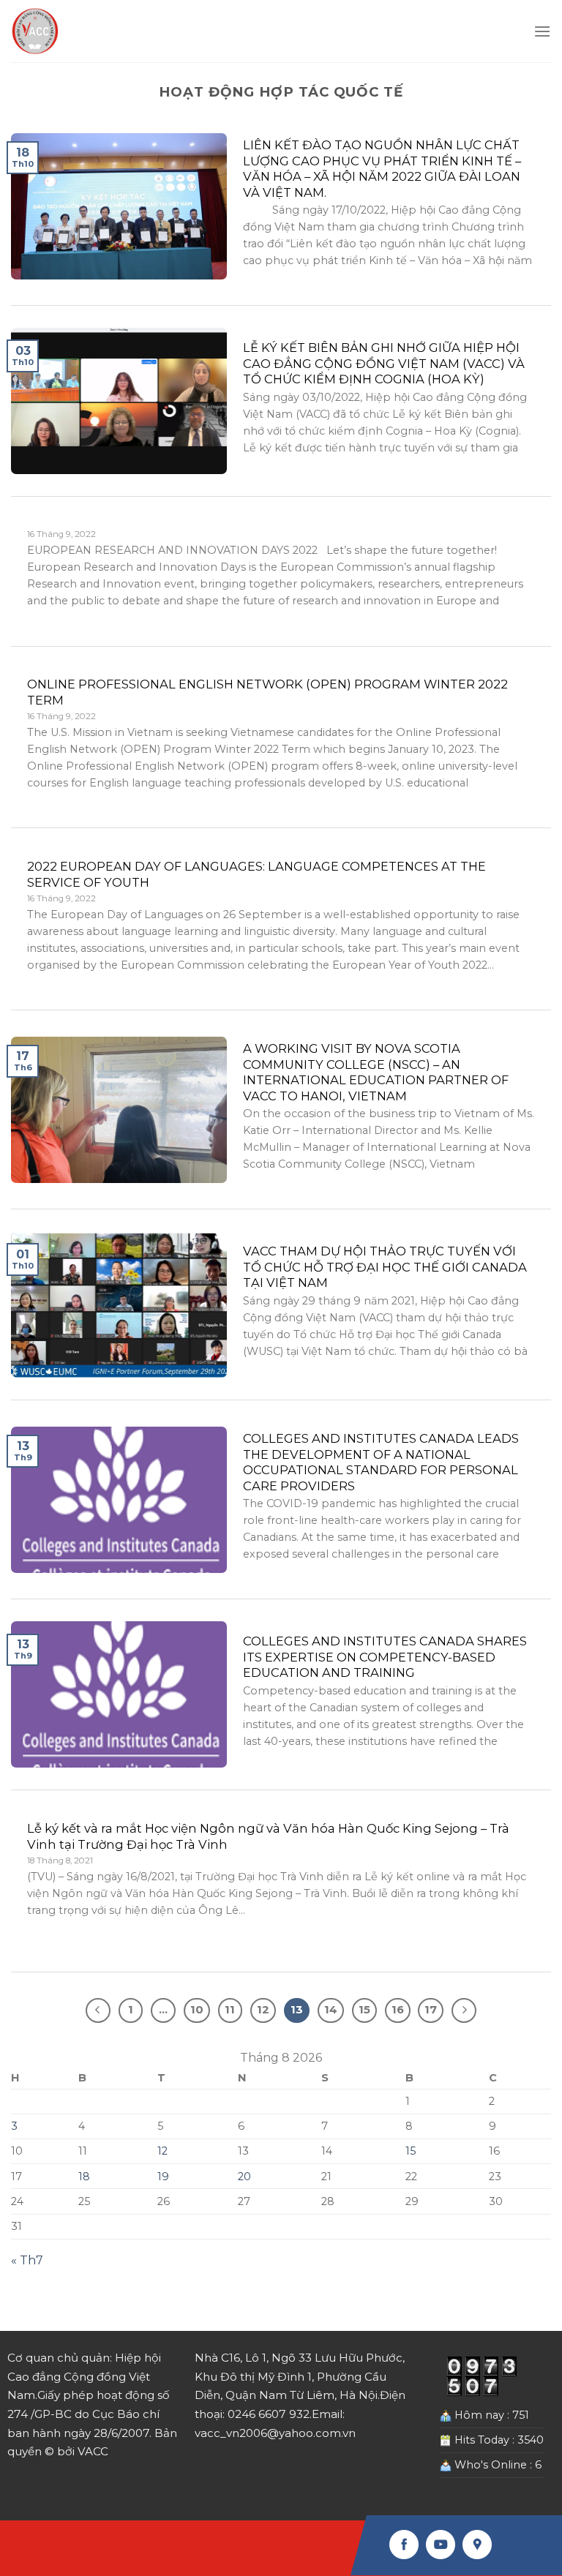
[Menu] (542, 31)
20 (244, 2177)
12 (162, 2151)
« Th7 (27, 2260)
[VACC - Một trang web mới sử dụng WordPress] (35, 31)
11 (230, 2010)
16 (398, 2010)
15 (411, 2151)
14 (331, 2010)
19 (163, 2177)
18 (84, 2177)
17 (431, 2010)
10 (197, 2010)
